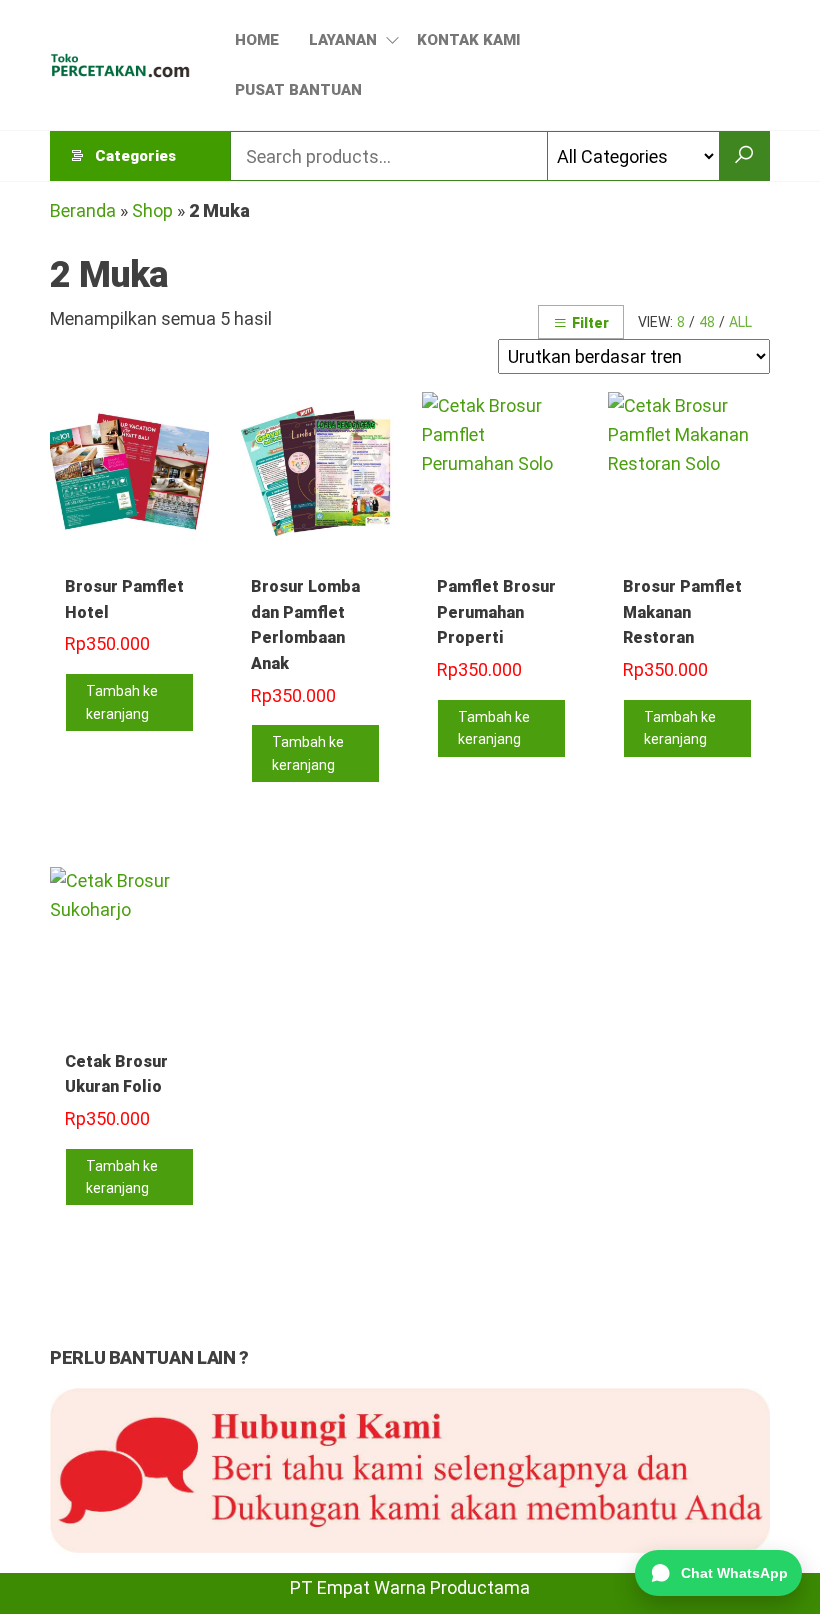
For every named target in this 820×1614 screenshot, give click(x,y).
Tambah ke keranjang (122, 702)
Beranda (83, 210)
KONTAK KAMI (468, 40)
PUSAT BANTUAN (298, 90)
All (740, 322)
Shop (152, 210)
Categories (135, 156)
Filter (590, 323)
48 (707, 322)
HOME (257, 40)
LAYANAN (343, 40)
